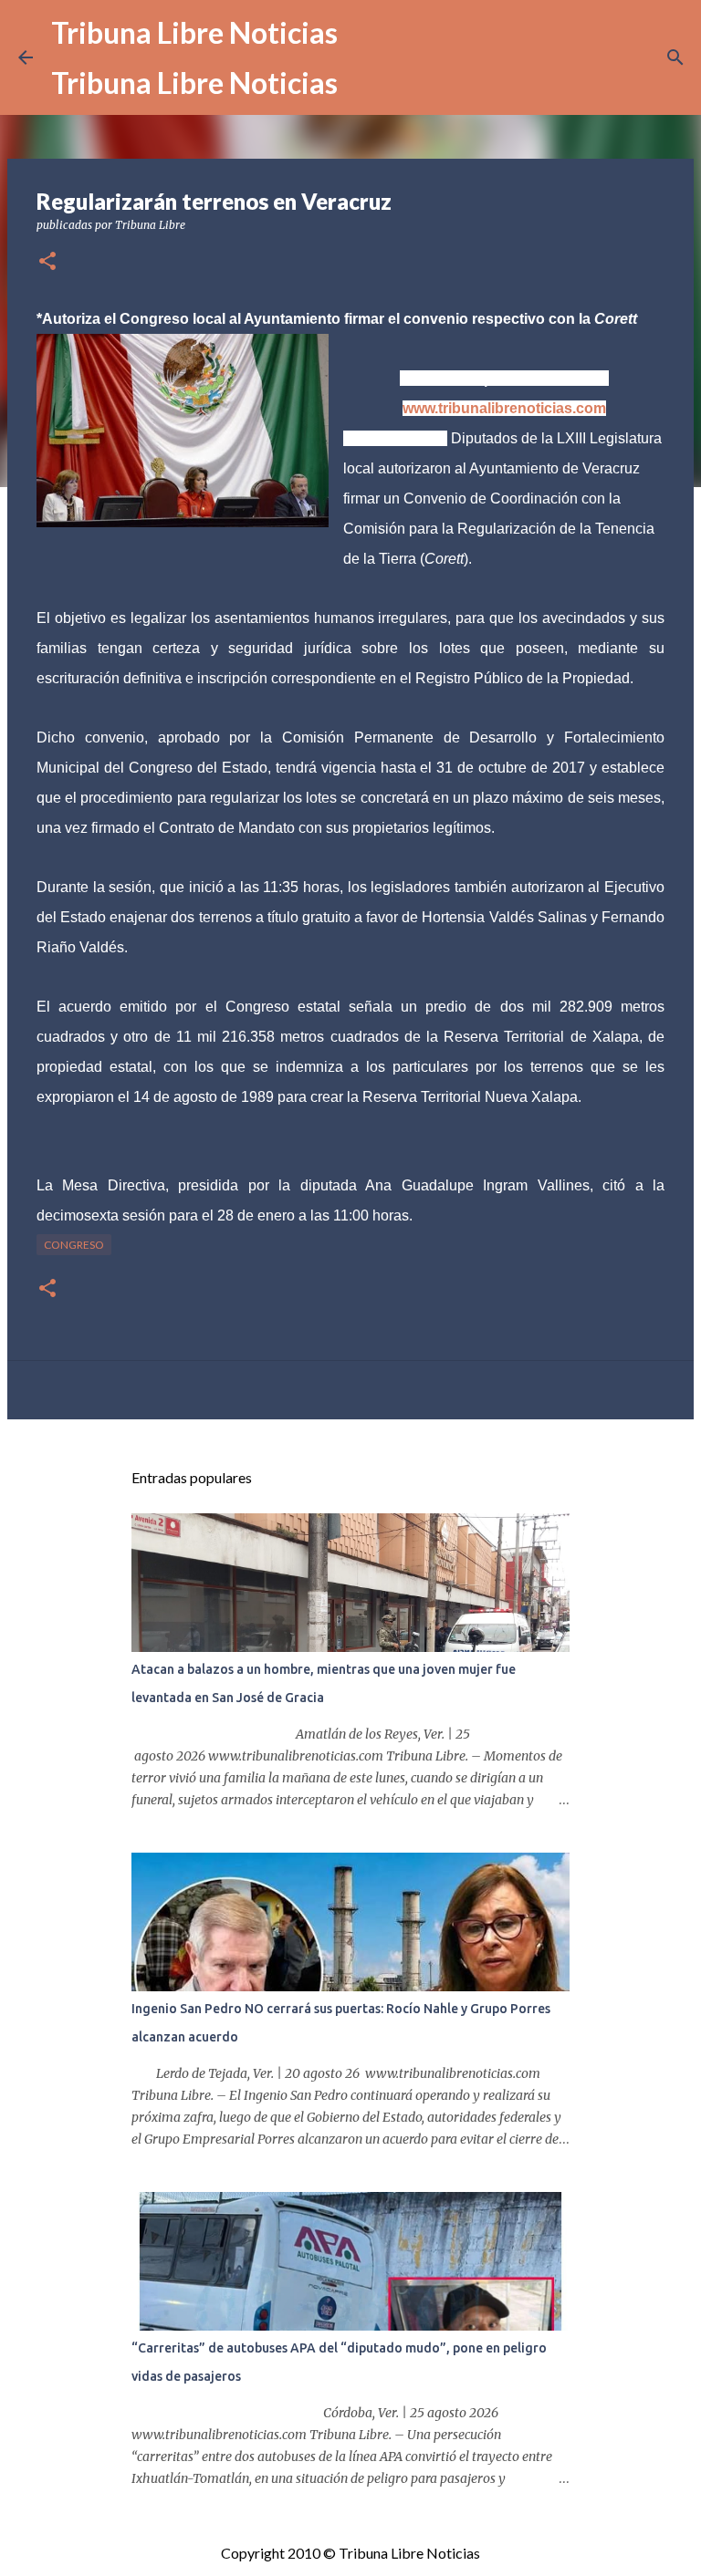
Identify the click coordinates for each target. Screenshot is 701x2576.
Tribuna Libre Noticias (194, 32)
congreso (74, 1245)
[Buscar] (675, 57)
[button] (47, 262)
